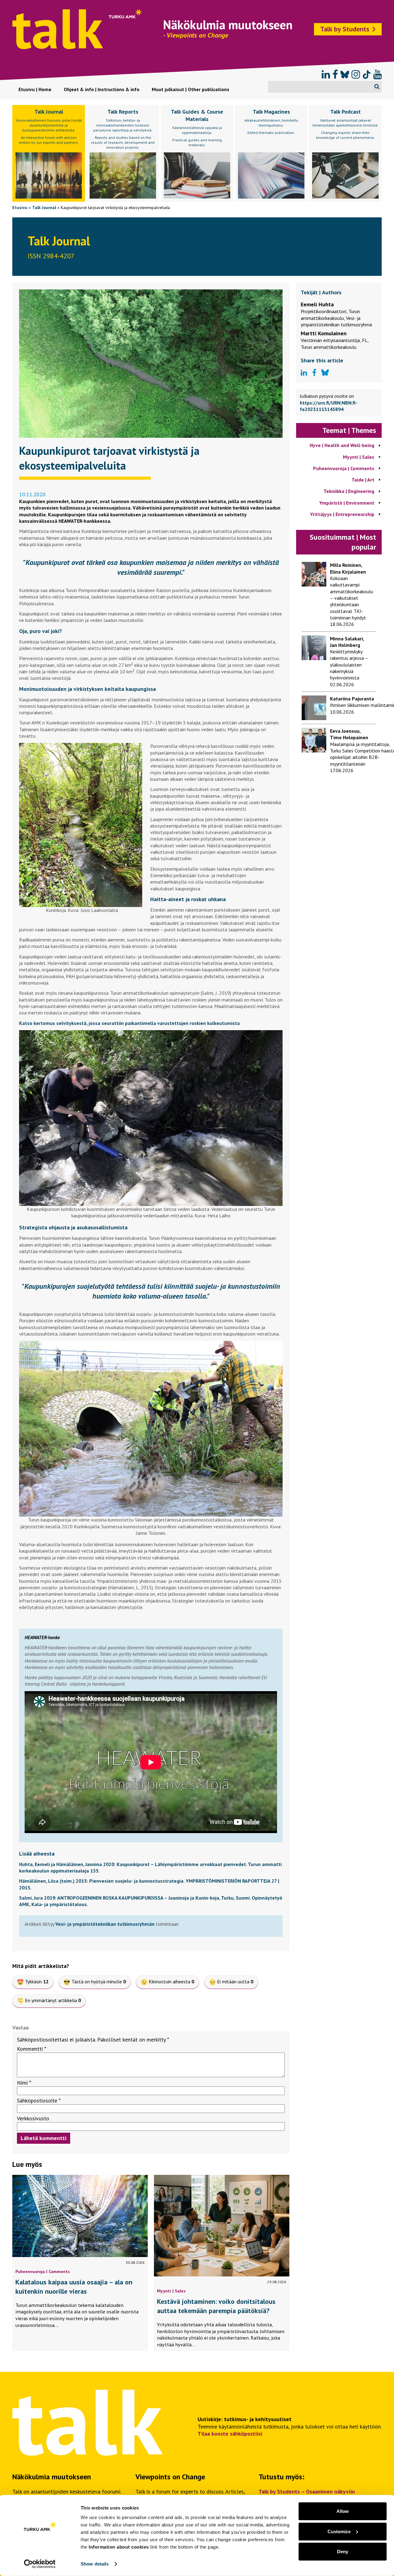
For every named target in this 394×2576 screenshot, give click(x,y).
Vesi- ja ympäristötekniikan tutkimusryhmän (105, 1924)
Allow (343, 2511)
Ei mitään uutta (235, 1981)
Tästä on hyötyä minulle (99, 1981)
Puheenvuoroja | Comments (43, 2271)
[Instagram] (356, 75)
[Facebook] (335, 75)
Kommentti (32, 2049)
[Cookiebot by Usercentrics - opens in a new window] (40, 2564)
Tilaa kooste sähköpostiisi (230, 2434)
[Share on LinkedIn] (304, 373)
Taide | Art (363, 480)
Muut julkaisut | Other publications (191, 89)
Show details (95, 2564)
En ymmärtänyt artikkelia (53, 2000)
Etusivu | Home (35, 89)
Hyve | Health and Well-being (342, 445)
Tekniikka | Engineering (349, 491)
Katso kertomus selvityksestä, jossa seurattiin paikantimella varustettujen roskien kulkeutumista (129, 1023)
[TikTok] (367, 75)
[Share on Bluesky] (325, 373)
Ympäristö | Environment (347, 503)
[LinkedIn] (326, 75)
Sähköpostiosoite (39, 2100)
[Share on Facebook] (314, 373)
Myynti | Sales (171, 2291)
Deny (343, 2552)
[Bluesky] (345, 75)
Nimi (24, 2083)
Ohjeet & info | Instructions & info (102, 89)
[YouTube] (378, 75)
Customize (339, 2531)
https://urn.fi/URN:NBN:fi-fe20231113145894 (329, 406)
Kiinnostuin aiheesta (171, 1981)
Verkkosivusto (33, 2118)
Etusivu (20, 208)
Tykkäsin (37, 1981)
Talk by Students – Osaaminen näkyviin (307, 2491)
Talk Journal (44, 208)
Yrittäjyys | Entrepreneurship (342, 514)
